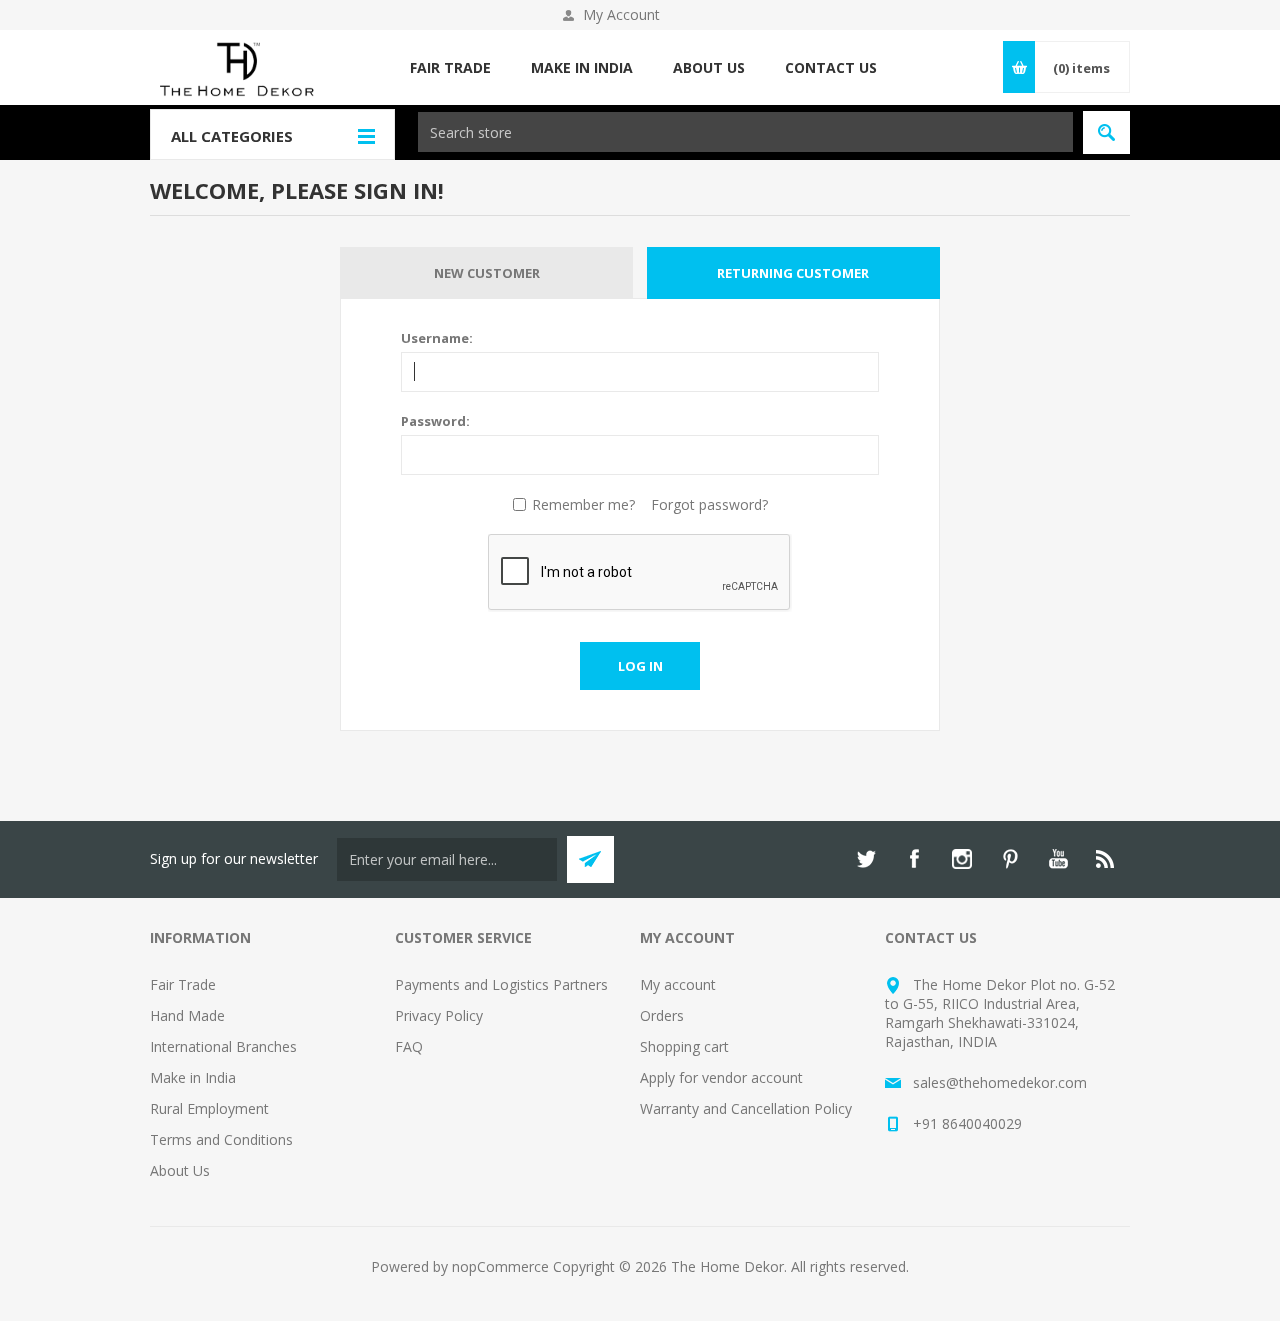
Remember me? (583, 504)
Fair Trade (183, 984)
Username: (437, 338)
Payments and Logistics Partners (501, 984)
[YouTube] (1058, 859)
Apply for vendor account (721, 1077)
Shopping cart (684, 1046)
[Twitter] (866, 859)
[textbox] (745, 132)
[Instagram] (962, 859)
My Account (621, 14)
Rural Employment (209, 1108)
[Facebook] (914, 859)
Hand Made (187, 1015)
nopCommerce (500, 1266)
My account (678, 984)
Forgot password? (709, 504)
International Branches (223, 1046)
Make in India (193, 1077)
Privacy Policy (439, 1015)
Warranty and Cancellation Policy (746, 1108)
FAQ (409, 1046)
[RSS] (1106, 859)
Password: (435, 421)
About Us (180, 1170)
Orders (662, 1015)
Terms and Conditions (221, 1139)
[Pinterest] (1010, 859)
